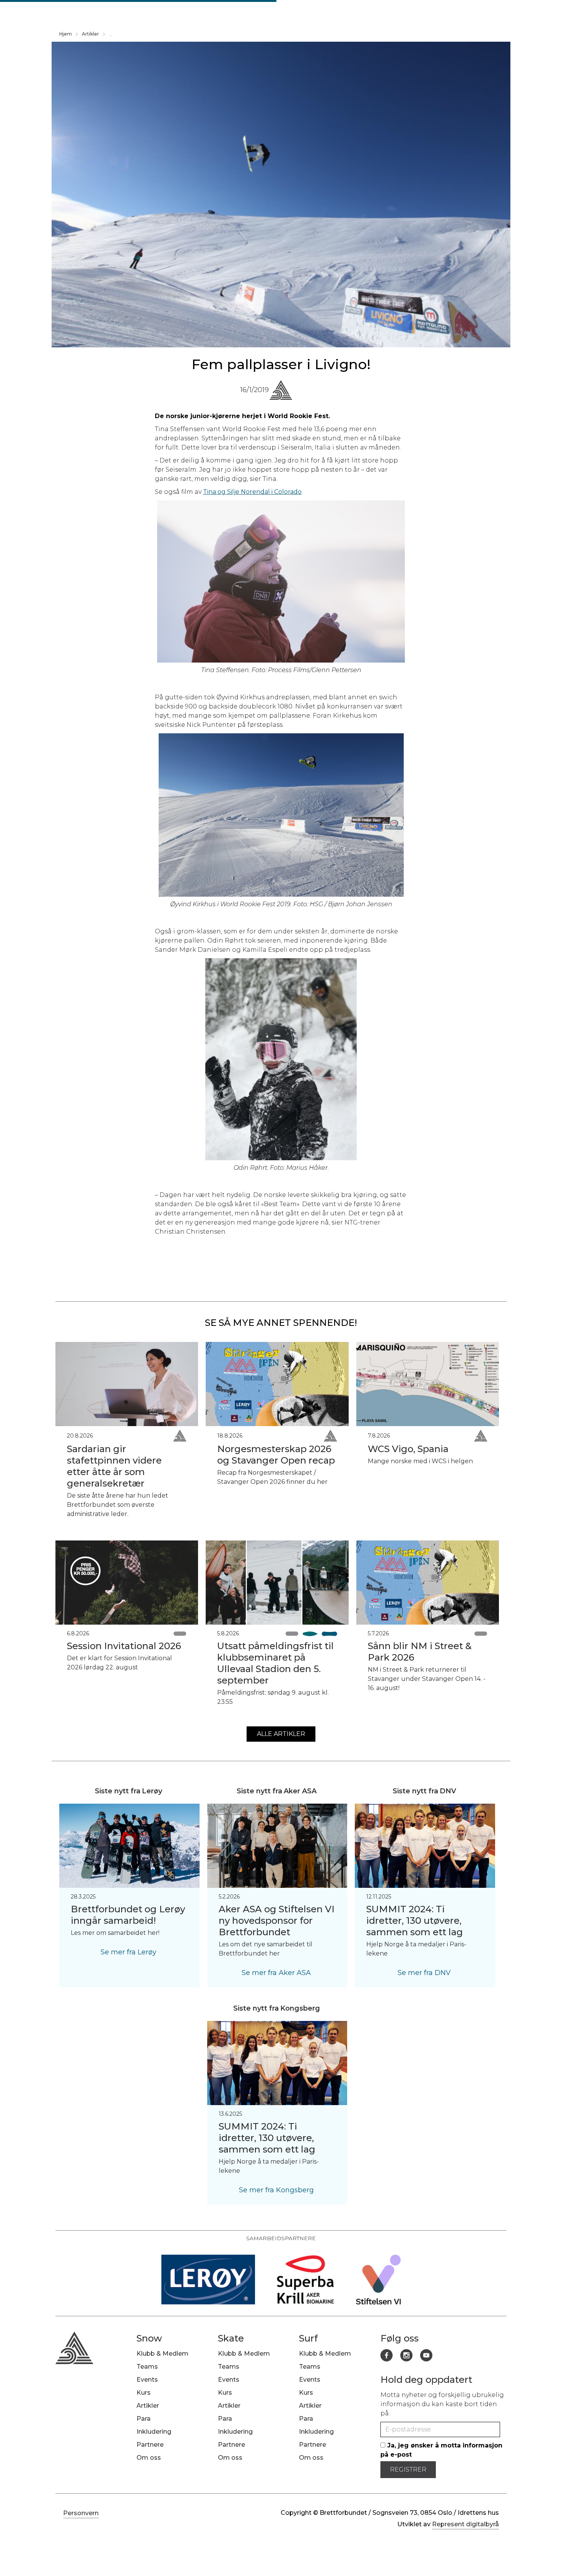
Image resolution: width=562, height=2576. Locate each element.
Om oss (149, 2458)
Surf (308, 2338)
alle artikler (281, 1734)
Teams (147, 2367)
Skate (231, 2338)
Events (147, 2380)
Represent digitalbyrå (465, 2524)
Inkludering (154, 2432)
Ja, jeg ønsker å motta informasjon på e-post (441, 2450)
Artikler (90, 34)
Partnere (150, 2445)
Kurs (144, 2393)
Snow (149, 2338)
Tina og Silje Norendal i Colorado (252, 492)
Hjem (66, 34)
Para (144, 2419)
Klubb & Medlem (162, 2354)
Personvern (81, 2513)
